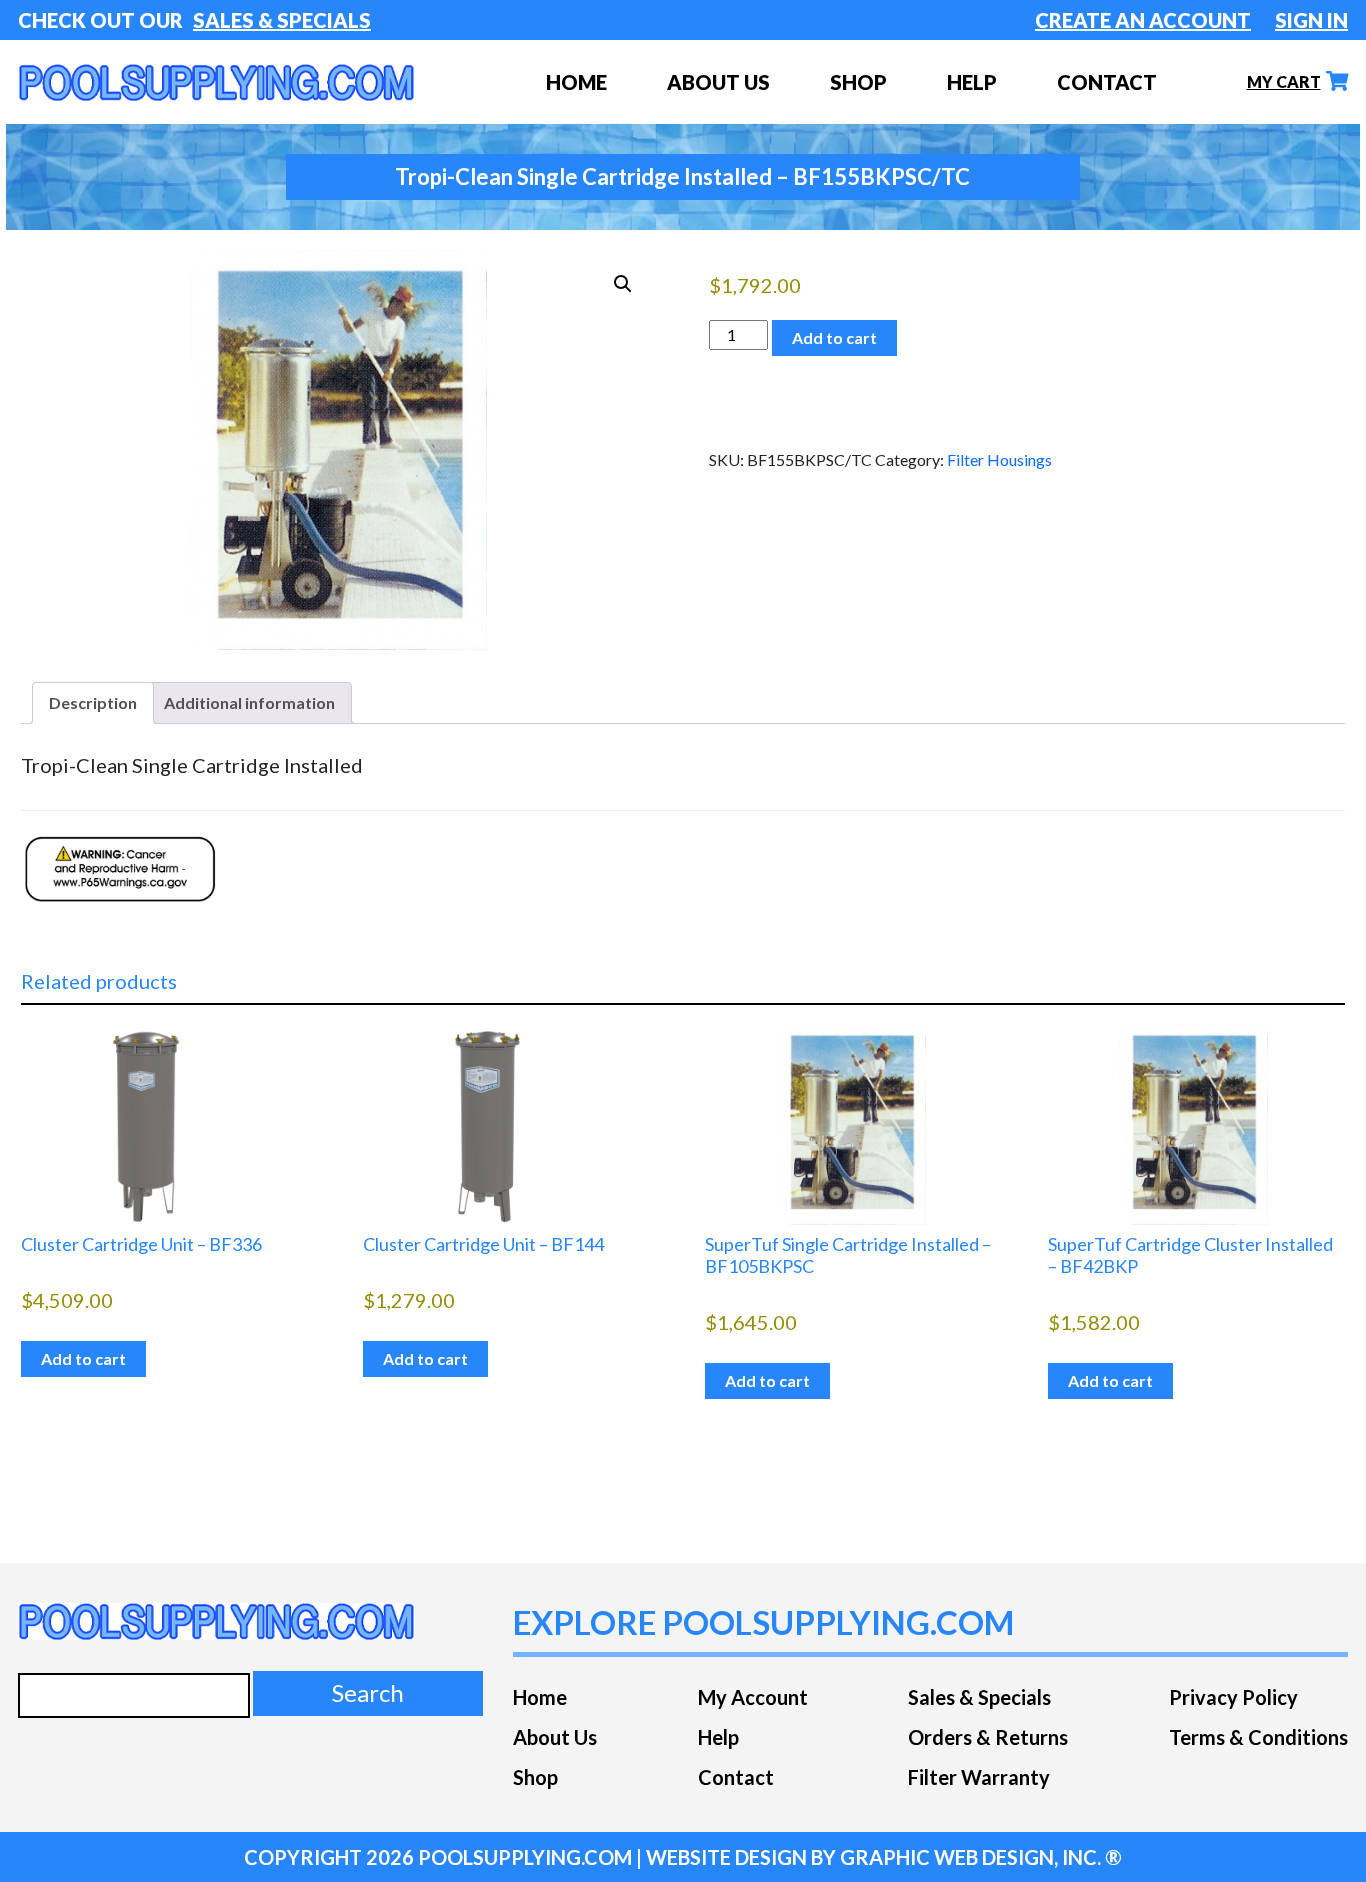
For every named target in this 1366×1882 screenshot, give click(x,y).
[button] (623, 284)
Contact (1107, 82)
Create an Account (1143, 20)
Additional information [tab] (249, 702)
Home (540, 1697)
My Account (753, 1697)
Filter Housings (999, 459)
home (576, 82)
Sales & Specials (282, 20)
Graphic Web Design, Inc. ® (981, 1857)
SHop (858, 82)
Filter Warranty (979, 1777)
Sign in (1311, 20)
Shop (535, 1777)
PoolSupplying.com (525, 1857)
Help (972, 82)
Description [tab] (93, 702)
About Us (718, 82)
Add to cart (834, 337)
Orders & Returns (988, 1737)
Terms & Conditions (1258, 1737)
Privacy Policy (1233, 1697)
